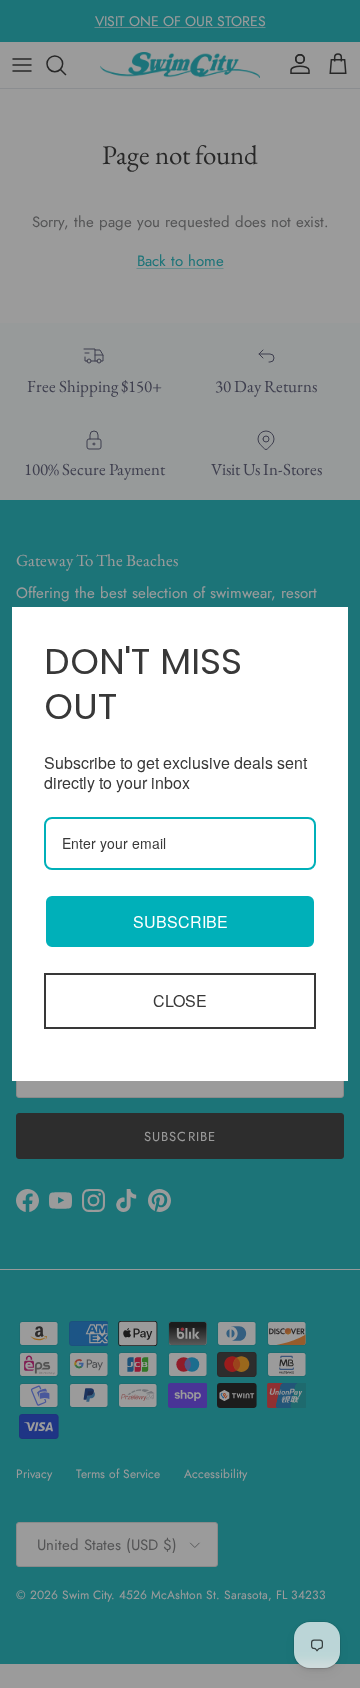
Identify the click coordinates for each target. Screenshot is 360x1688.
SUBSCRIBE (180, 921)
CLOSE (180, 1000)
